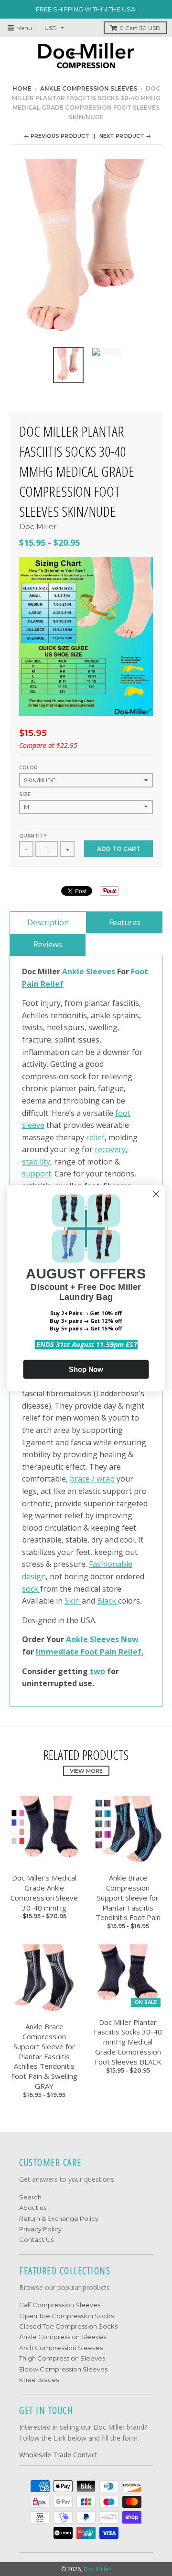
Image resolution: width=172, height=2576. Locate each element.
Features (125, 922)
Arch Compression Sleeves (61, 2348)
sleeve (33, 1125)
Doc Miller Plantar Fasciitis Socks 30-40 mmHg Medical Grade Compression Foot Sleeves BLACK (128, 2042)
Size (25, 794)
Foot (140, 971)
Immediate (57, 1652)
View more (86, 1771)
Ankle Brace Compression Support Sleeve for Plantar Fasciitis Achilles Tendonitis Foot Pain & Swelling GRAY (44, 2056)
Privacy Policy (40, 2229)
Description (48, 922)
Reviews (48, 944)
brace (81, 1479)
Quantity (33, 836)
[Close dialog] (156, 1194)
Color (28, 768)
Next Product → (125, 136)
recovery (110, 1149)
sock (31, 1589)
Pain (31, 984)
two (97, 1671)
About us (33, 2208)
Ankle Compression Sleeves (89, 88)
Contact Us (36, 2239)
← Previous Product (57, 136)
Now (129, 1639)
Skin (73, 1601)
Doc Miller (38, 526)
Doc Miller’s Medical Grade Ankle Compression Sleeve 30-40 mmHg (44, 1892)
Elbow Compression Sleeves (63, 2369)
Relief (52, 984)
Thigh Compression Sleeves (62, 2358)
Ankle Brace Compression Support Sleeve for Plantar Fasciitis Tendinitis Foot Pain (128, 1897)
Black (107, 1601)
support (37, 1174)
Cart (140, 28)
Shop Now (86, 1369)
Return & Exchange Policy (59, 2218)
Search (30, 2197)
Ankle (74, 971)
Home (22, 88)
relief (95, 1137)
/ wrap (103, 1479)
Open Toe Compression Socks (66, 2316)
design (34, 1576)
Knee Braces (39, 2380)
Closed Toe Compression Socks (68, 2326)
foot (123, 1113)
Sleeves (101, 971)
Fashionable (111, 1564)
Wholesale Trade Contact (58, 2455)
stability (36, 1162)
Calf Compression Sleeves (60, 2305)
